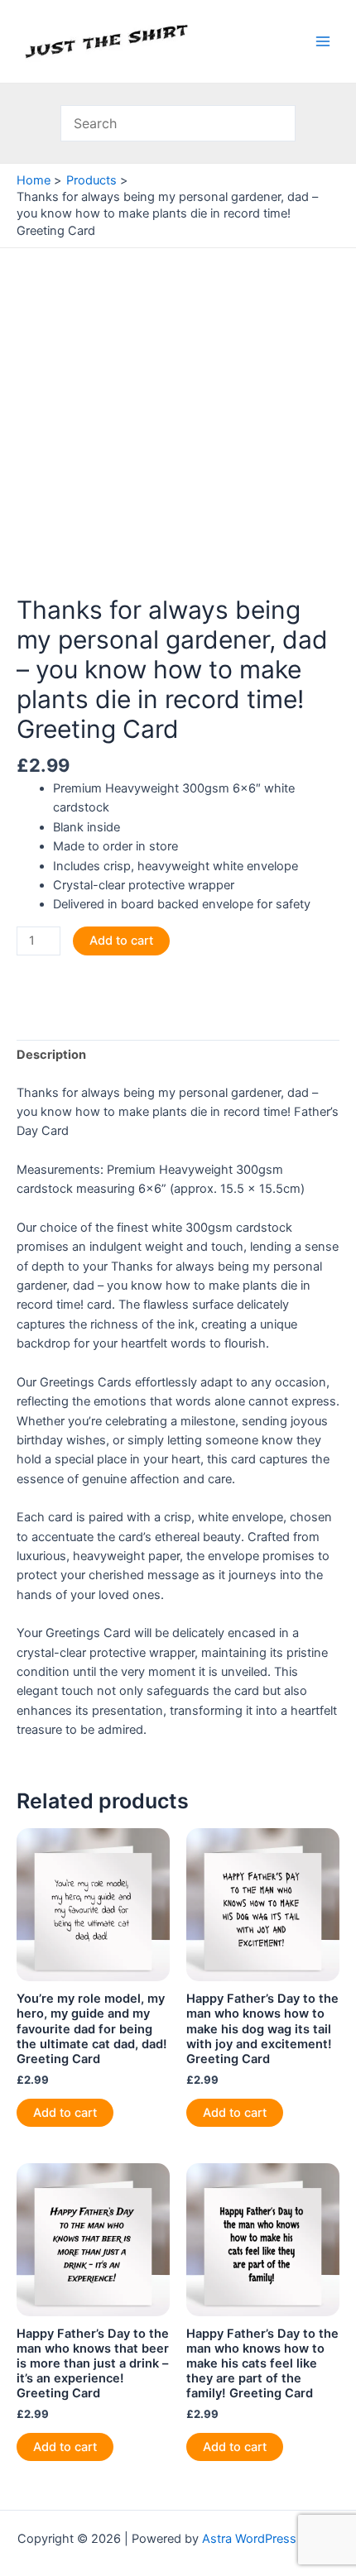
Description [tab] (51, 1055)
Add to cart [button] (65, 2113)
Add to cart (121, 941)
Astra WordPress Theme (270, 2539)
